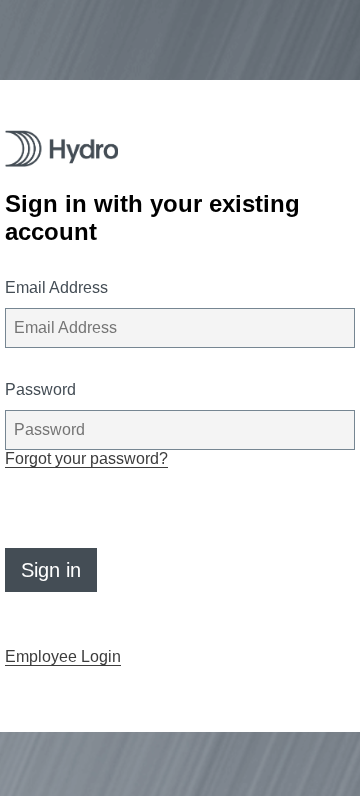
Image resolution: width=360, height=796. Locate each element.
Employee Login (63, 656)
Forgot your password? (86, 458)
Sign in (51, 570)
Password (40, 389)
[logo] (61, 148)
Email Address (56, 287)
